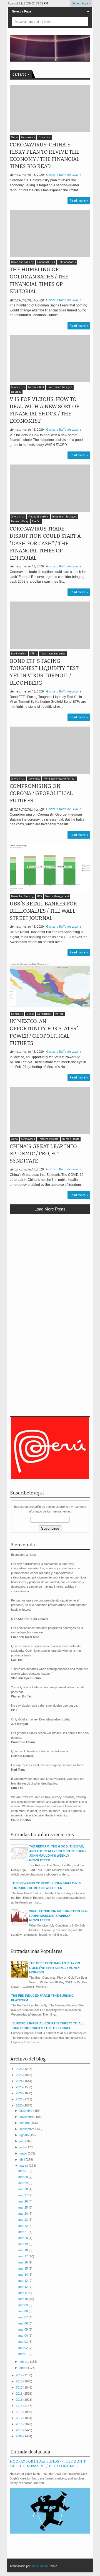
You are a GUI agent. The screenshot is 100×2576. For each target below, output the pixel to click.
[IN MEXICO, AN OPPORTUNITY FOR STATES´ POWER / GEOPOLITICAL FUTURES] (50, 985)
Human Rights (71, 1139)
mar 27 (23, 2195)
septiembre (27, 2129)
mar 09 (23, 2305)
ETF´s (34, 654)
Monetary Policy (20, 521)
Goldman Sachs (67, 262)
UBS (39, 896)
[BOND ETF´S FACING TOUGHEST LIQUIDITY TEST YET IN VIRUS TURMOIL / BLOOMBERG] (50, 625)
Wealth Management (57, 896)
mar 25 (23, 2207)
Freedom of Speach (49, 1139)
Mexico (30, 1014)
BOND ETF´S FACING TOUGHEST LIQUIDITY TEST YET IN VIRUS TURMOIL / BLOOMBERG (44, 672)
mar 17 (23, 2256)
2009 (20, 2436)
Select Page (80, 3)
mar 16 (23, 2262)
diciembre (26, 2111)
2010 (20, 2430)
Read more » (79, 201)
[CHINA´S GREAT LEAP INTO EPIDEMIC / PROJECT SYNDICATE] (50, 1110)
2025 (20, 2075)
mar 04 (23, 2336)
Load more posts (50, 1209)
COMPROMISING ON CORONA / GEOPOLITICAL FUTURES (41, 793)
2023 (20, 2087)
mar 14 (23, 2275)
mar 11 (23, 2293)
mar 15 (23, 2268)
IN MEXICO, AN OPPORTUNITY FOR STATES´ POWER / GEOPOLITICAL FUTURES (44, 1032)
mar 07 (23, 2317)
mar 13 (23, 2281)
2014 (20, 2406)
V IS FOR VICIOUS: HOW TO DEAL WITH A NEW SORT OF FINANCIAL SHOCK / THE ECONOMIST (44, 410)
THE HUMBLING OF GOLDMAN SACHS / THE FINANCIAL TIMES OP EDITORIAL (39, 281)
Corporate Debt (36, 387)
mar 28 (23, 2189)
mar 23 (23, 2220)
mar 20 (23, 2238)
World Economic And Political (59, 779)
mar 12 (23, 2287)
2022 (20, 2093)
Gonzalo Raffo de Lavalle (64, 175)
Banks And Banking (22, 262)
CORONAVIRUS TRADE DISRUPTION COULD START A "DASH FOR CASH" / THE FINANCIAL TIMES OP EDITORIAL (45, 543)
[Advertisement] (50, 1270)
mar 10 (23, 2299)
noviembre (27, 2117)
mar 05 (23, 2329)
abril (23, 2159)
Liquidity (16, 392)
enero (24, 2368)
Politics (59, 1014)
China (14, 137)
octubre (25, 2123)
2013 (20, 2412)
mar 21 (23, 2232)
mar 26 (23, 2201)
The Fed (36, 521)
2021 (20, 2099)
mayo (24, 2153)
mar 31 (23, 2171)
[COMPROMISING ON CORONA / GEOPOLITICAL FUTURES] (50, 750)
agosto (24, 2135)
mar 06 (23, 2323)
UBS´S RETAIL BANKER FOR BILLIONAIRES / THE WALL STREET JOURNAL (43, 911)
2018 (20, 2381)
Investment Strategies (60, 387)
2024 (20, 2081)
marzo (24, 2166)
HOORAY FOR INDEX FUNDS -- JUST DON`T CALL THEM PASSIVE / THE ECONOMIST (48, 2464)
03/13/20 (19, 75)
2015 (20, 2400)
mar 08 (23, 2311)
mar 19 (23, 2244)
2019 (20, 2375)
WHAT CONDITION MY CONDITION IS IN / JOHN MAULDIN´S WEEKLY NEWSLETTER (58, 1916)
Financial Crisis (46, 262)
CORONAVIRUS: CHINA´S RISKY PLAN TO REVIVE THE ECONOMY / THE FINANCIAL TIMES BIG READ (45, 156)
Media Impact (40, 2566)
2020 (20, 2105)
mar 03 (23, 2342)
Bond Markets (19, 654)
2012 (20, 2418)
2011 (20, 2424)
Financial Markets (38, 517)
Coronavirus (28, 137)
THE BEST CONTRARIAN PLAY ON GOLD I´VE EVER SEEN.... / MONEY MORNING (55, 1968)
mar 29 (23, 2183)
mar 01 (23, 2354)
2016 (20, 2394)
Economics (44, 137)
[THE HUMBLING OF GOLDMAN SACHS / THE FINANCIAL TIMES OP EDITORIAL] (50, 234)
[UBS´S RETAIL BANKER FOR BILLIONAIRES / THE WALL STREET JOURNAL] (50, 868)
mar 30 (23, 2177)
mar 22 (23, 2226)
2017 (20, 2387)
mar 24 (23, 2214)
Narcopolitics (44, 1014)
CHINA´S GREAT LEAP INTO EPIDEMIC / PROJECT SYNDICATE (43, 1154)
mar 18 (23, 2250)
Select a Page (22, 11)
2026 (20, 2069)
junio (23, 2147)
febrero (25, 2362)
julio (22, 2141)
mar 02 (23, 2348)
